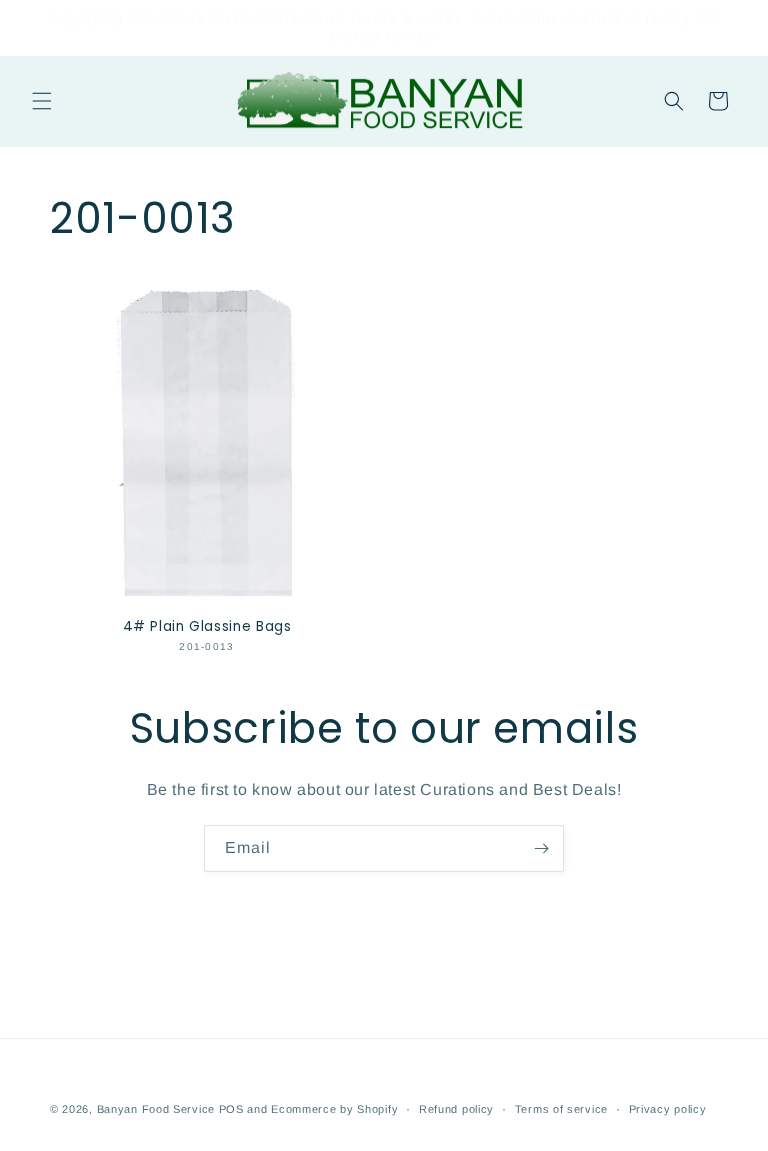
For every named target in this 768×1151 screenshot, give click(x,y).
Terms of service (561, 1109)
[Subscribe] (541, 848)
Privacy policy (668, 1109)
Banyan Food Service (156, 1109)
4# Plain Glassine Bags (207, 627)
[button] (42, 101)
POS (231, 1109)
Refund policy (456, 1109)
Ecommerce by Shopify (334, 1109)
